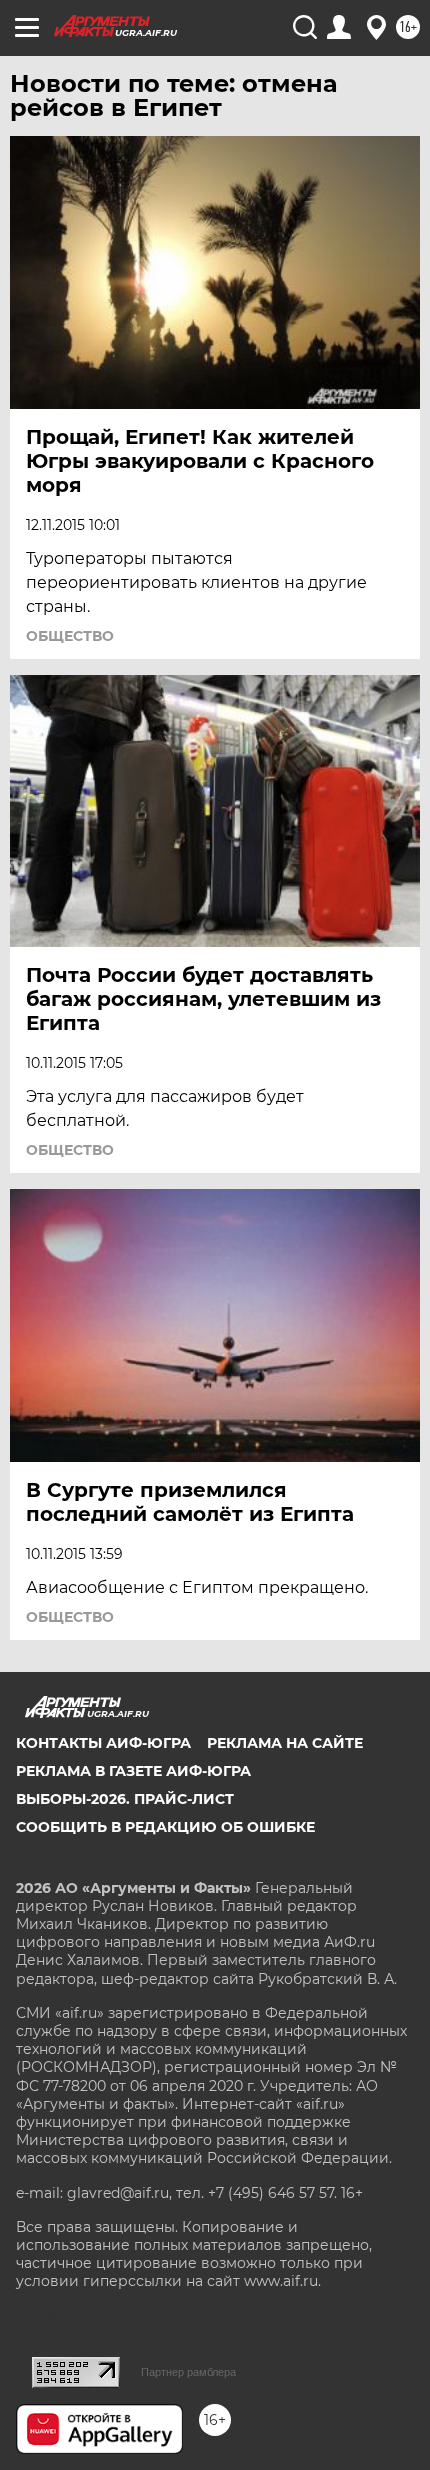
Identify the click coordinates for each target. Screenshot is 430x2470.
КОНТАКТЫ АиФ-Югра (103, 1743)
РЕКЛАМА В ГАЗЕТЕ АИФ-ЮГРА (133, 1771)
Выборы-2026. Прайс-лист (125, 1799)
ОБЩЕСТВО (70, 636)
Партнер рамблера (188, 2372)
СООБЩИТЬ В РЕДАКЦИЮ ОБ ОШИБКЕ (165, 1827)
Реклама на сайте (285, 1743)
